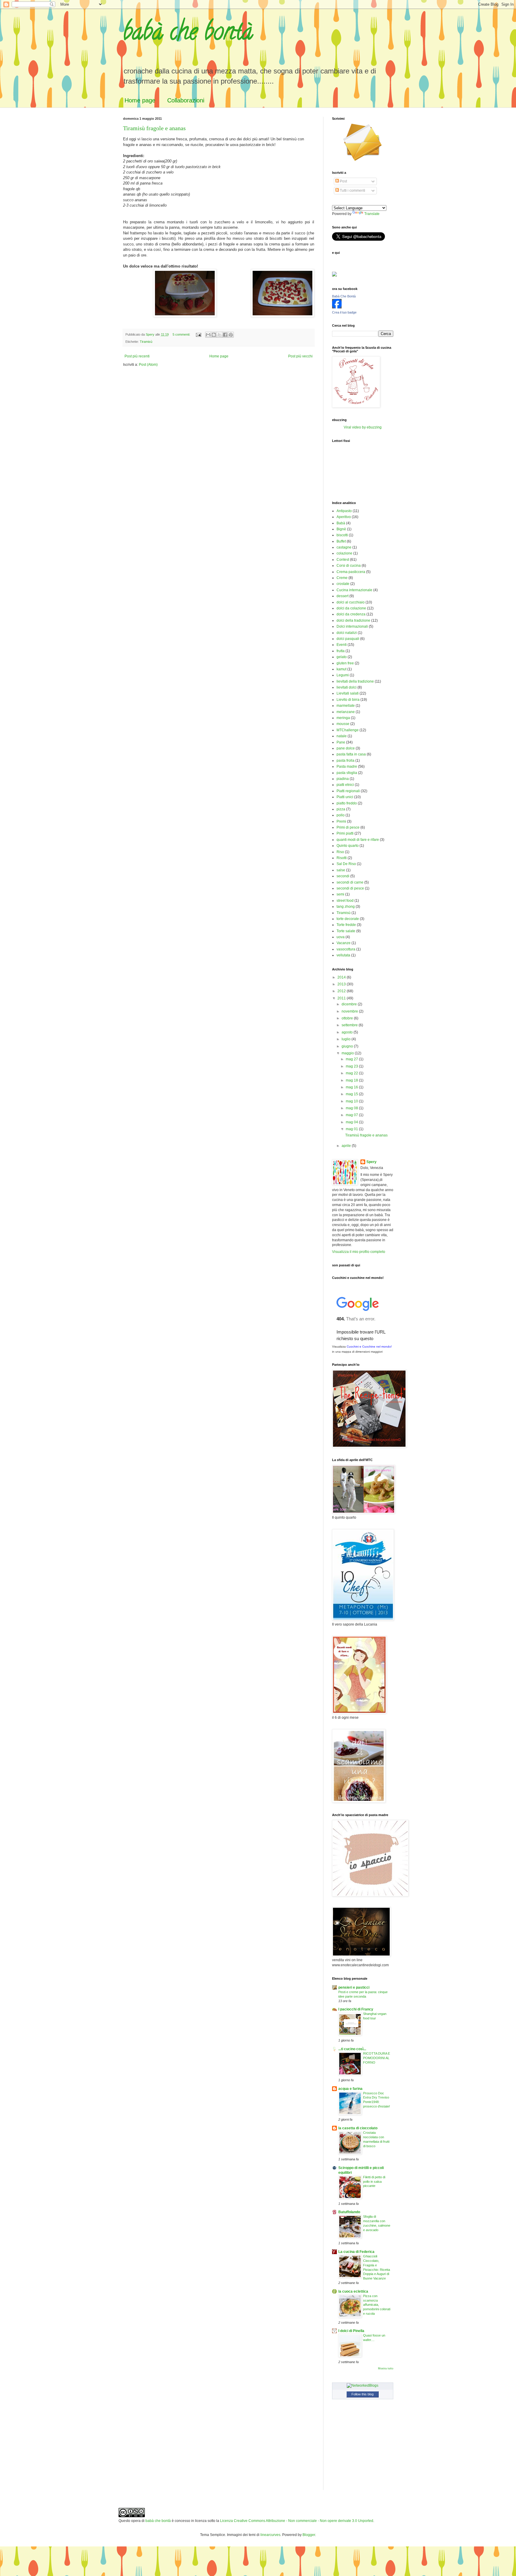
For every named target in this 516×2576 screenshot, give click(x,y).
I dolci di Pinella (351, 2331)
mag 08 (352, 1108)
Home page (140, 100)
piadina (343, 779)
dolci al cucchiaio (351, 602)
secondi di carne (350, 882)
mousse (343, 724)
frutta (341, 651)
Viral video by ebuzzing (363, 427)
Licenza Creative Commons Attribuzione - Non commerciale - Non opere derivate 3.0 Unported (297, 2521)
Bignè (341, 529)
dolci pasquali (348, 639)
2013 (342, 984)
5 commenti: (182, 334)
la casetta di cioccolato (358, 2128)
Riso (340, 852)
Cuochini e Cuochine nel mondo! (369, 1347)
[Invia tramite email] (208, 335)
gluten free (345, 663)
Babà (341, 523)
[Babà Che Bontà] (337, 307)
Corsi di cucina (349, 566)
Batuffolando (349, 2212)
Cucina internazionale (354, 590)
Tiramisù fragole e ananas (154, 128)
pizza (341, 809)
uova (341, 937)
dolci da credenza (351, 614)
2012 (342, 991)
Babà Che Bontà (344, 296)
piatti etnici (345, 785)
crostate (343, 584)
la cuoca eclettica (353, 2291)
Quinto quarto (348, 846)
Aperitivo (344, 517)
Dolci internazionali (352, 626)
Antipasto (344, 511)
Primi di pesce (348, 827)
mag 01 (352, 1129)
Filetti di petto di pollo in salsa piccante (374, 2182)
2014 (342, 977)
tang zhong (346, 907)
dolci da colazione (351, 608)
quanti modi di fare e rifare (358, 840)
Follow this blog (363, 2394)
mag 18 (352, 1080)
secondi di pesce (350, 888)
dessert (343, 596)
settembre (350, 1025)
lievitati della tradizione (355, 681)
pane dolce (346, 748)
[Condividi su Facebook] (225, 335)
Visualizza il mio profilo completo (359, 1252)
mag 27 (352, 1059)
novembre (350, 1011)
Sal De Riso (346, 864)
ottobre (348, 1018)
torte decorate (348, 919)
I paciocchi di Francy (356, 2009)
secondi (343, 876)
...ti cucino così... (352, 2049)
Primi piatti (345, 833)
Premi (341, 821)
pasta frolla (345, 761)
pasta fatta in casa (351, 754)
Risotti (342, 858)
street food (345, 901)
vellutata (343, 955)
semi (340, 894)
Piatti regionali (348, 791)
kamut (341, 669)
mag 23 (352, 1066)
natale (342, 736)
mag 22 (352, 1073)
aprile (347, 1146)
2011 (342, 998)
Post (343, 181)
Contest (343, 560)
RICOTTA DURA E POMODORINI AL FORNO (377, 2058)
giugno (348, 1046)
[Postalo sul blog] (214, 335)
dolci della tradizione (353, 620)
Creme (342, 578)
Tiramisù (146, 342)
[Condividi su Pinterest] (231, 335)
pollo (341, 815)
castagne (344, 547)
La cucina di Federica (356, 2252)
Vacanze (344, 943)
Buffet (341, 541)
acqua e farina (350, 2089)
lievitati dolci (347, 687)
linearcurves (270, 2535)
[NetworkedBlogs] (363, 2385)
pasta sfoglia (347, 773)
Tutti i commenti (352, 191)
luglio (347, 1039)
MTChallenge (348, 730)
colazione (344, 553)
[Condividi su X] (219, 335)
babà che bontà (188, 34)
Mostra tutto (386, 2368)
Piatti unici (345, 797)
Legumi (343, 675)
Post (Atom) (148, 365)
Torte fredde (346, 925)
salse (341, 870)
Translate (372, 214)
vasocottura (346, 949)
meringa (343, 718)
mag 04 (352, 1122)
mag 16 (352, 1087)
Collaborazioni (186, 100)
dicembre (350, 1004)
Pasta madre (347, 766)
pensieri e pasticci (354, 1987)
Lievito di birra (348, 700)
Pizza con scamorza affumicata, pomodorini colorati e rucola (377, 2305)
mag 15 (352, 1094)
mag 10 (352, 1101)
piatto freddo (347, 803)
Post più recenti (137, 356)
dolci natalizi (347, 633)
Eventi (342, 645)
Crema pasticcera (351, 572)
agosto (348, 1032)
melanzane (346, 712)
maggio (348, 1053)
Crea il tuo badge (344, 312)
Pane (341, 742)
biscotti (342, 535)
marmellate (346, 706)
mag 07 (352, 1115)
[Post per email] (198, 334)
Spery (371, 1162)
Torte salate (346, 931)
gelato (342, 657)
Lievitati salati (348, 693)
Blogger (309, 2535)
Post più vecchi (300, 356)
